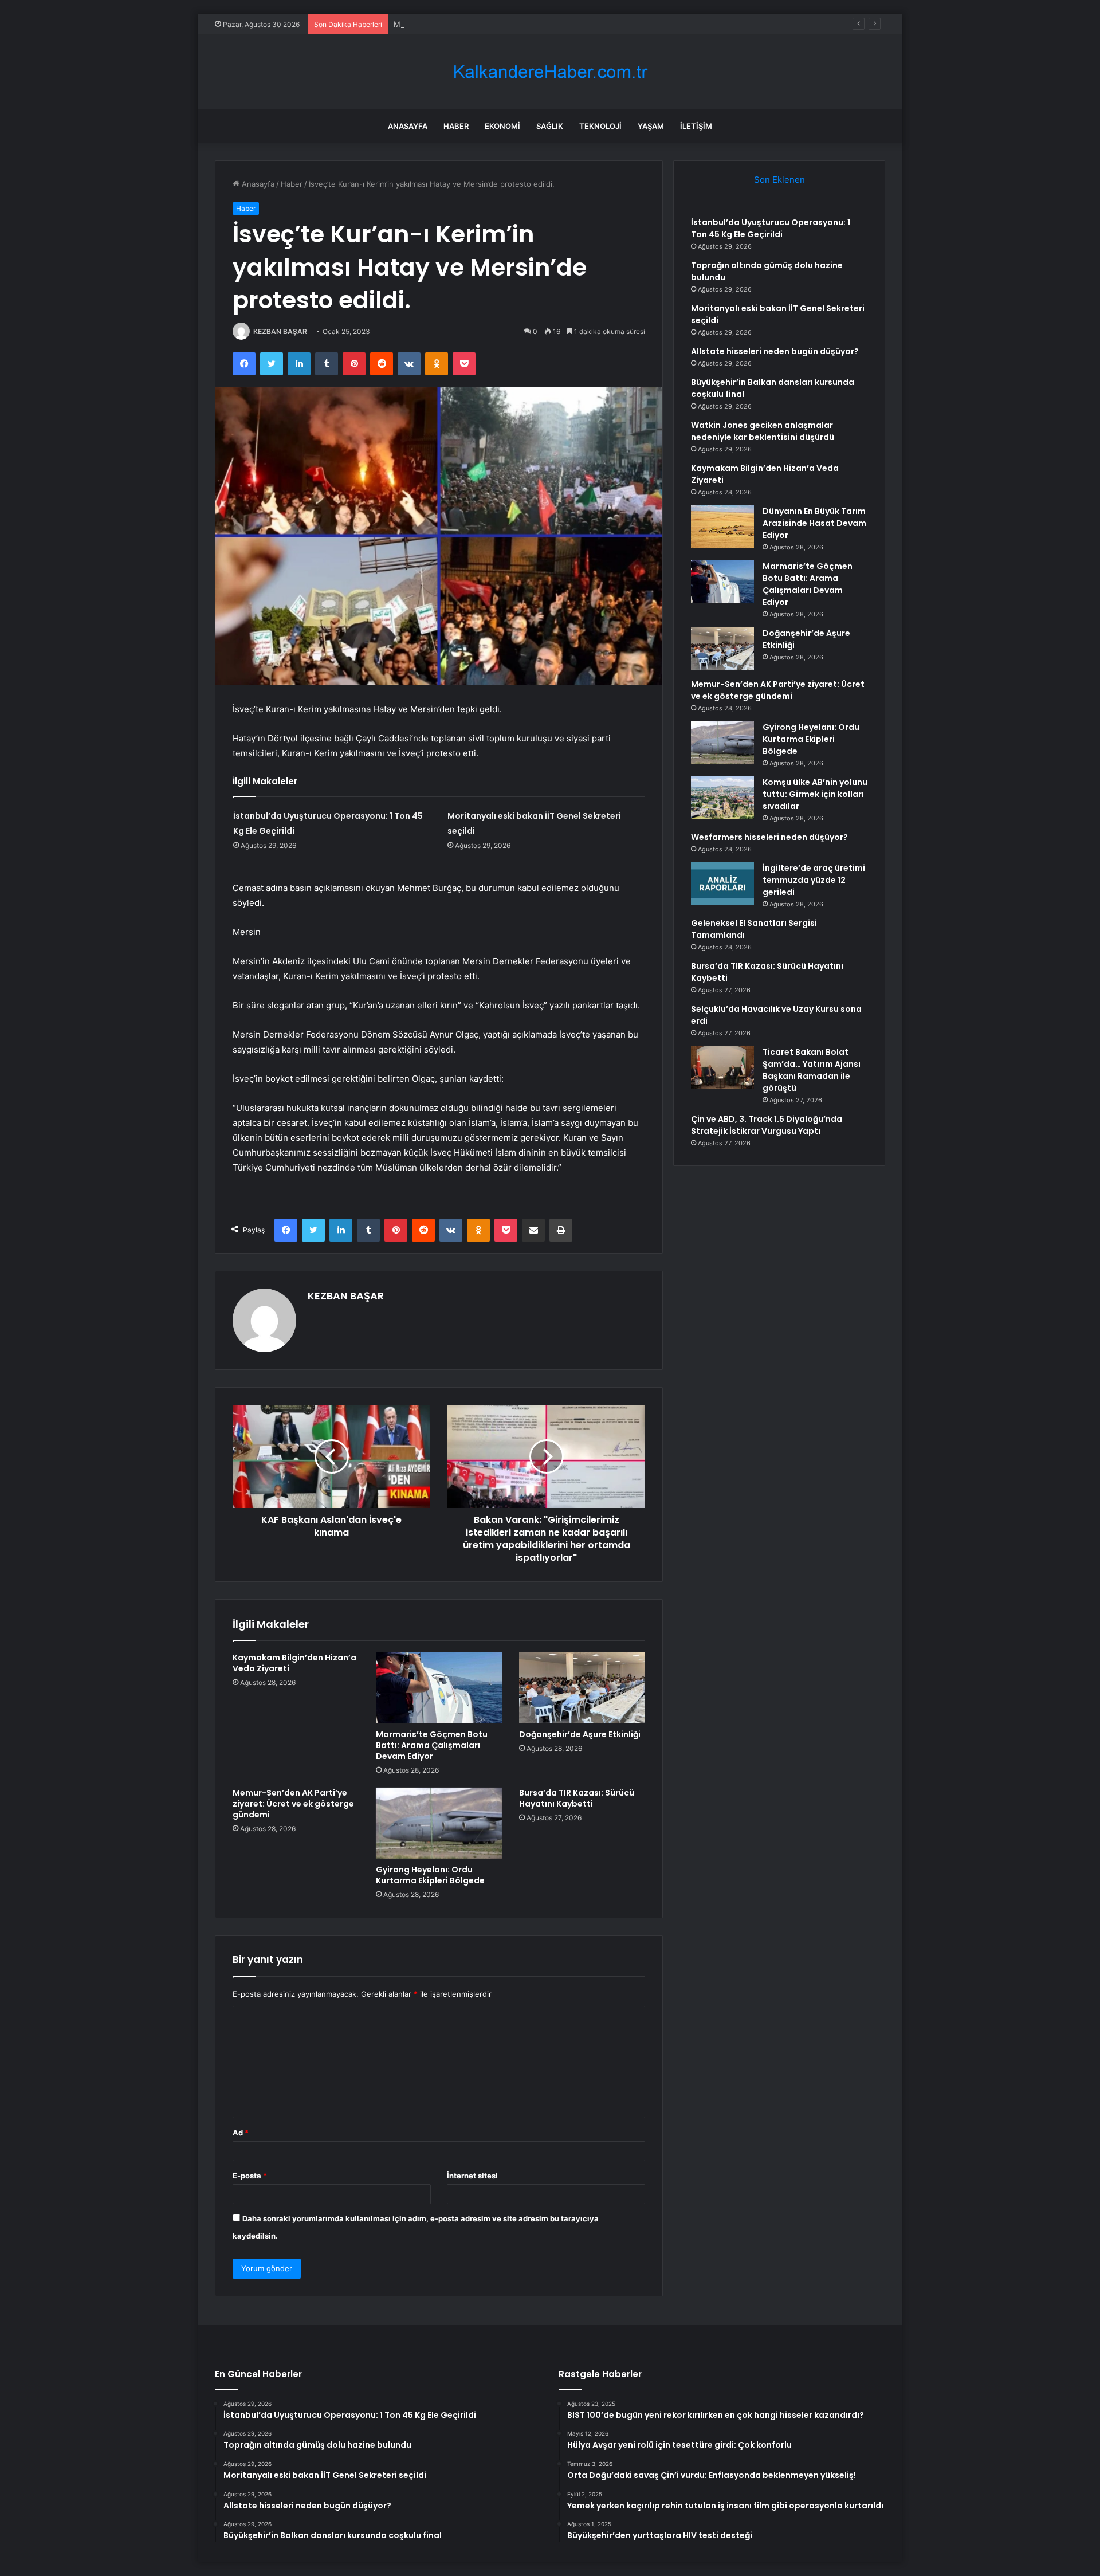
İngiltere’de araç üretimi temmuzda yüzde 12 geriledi (814, 880)
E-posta (250, 2176)
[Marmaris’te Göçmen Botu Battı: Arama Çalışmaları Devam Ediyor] (439, 1688)
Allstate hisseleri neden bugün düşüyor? (775, 351)
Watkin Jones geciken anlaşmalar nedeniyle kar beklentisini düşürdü (763, 431)
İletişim (696, 126)
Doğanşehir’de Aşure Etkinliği (580, 1734)
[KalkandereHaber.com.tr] (550, 72)
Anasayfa (408, 126)
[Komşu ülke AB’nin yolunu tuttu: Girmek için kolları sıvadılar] (722, 798)
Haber (456, 126)
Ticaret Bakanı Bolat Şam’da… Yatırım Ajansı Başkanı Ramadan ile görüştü (812, 1070)
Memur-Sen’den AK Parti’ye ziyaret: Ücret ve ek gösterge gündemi (293, 1804)
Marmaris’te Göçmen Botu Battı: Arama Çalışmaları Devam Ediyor (432, 1745)
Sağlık (550, 126)
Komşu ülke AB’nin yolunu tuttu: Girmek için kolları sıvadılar (815, 794)
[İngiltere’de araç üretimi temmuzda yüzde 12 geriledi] (722, 884)
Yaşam (651, 126)
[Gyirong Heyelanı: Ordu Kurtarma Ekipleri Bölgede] (439, 1823)
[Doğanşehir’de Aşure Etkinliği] (582, 1688)
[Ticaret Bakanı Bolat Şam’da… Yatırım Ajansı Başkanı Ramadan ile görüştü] (722, 1068)
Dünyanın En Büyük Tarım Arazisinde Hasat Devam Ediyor (814, 523)
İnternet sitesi (472, 2176)
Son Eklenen (779, 180)
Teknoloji (600, 126)
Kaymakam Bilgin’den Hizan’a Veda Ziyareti (294, 1663)
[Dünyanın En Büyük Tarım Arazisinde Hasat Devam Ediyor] (722, 527)
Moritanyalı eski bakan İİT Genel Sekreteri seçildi (480, 24)
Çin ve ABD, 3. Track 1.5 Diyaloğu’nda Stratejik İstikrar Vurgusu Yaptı (767, 1125)
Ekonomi (502, 126)
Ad (241, 2133)
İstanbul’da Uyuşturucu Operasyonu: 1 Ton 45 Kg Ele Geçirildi (771, 228)
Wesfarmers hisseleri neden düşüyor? (769, 837)
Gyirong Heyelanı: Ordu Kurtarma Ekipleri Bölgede (430, 1875)
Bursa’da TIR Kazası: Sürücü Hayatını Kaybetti (577, 1798)
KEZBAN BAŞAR (280, 331)
